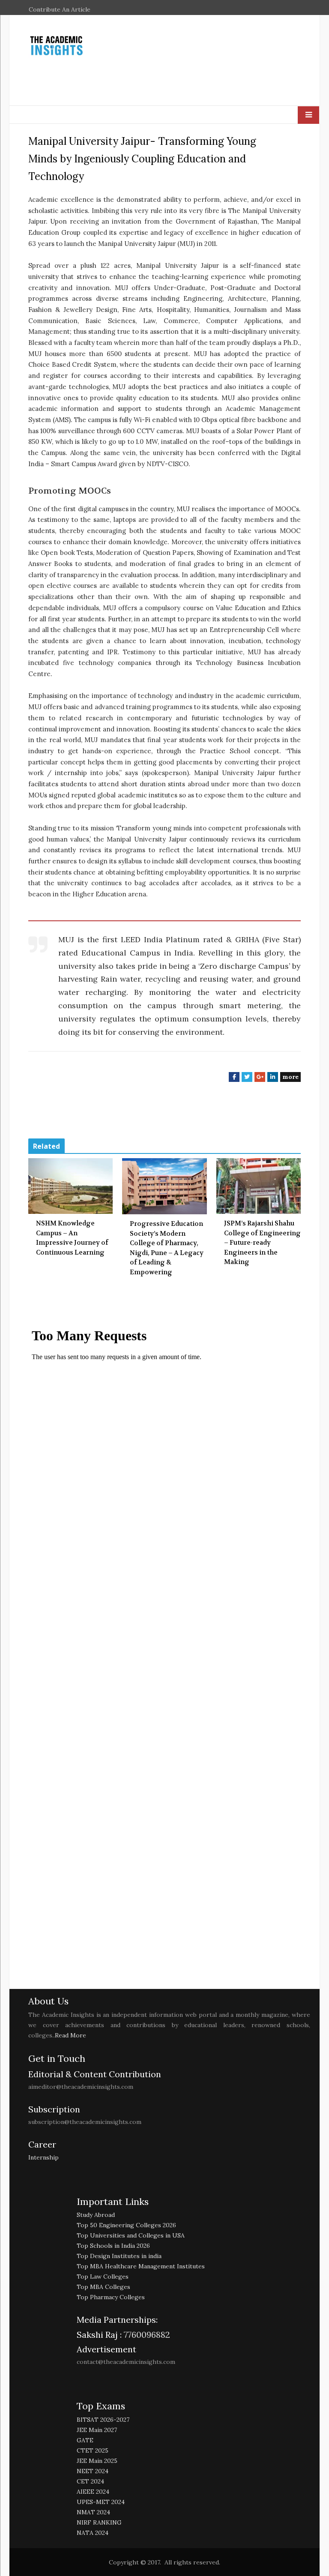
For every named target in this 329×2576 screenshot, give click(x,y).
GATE (85, 2440)
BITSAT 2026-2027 (103, 2420)
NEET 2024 (93, 2471)
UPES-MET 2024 (101, 2502)
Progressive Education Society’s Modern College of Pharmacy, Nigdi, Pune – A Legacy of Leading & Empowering (167, 1248)
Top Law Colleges (103, 2276)
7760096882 (146, 2335)
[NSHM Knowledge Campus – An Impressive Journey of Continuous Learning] (70, 1186)
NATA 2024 (93, 2533)
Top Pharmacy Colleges (111, 2297)
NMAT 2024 (93, 2512)
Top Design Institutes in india (119, 2256)
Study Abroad (96, 2215)
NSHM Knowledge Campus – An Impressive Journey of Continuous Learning (72, 1238)
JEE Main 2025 (97, 2461)
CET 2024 (90, 2481)
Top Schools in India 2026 (113, 2246)
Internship (43, 2157)
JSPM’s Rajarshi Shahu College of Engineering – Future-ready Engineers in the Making (262, 1243)
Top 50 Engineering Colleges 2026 (126, 2225)
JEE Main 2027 (97, 2430)
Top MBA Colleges (103, 2287)
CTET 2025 (93, 2450)
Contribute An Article (60, 9)
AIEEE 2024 (93, 2492)
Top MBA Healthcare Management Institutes (141, 2266)
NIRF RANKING (99, 2522)
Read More (70, 2035)
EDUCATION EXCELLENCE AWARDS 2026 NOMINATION (143, 20)
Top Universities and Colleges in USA (131, 2235)
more (290, 1077)
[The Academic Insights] (71, 46)
